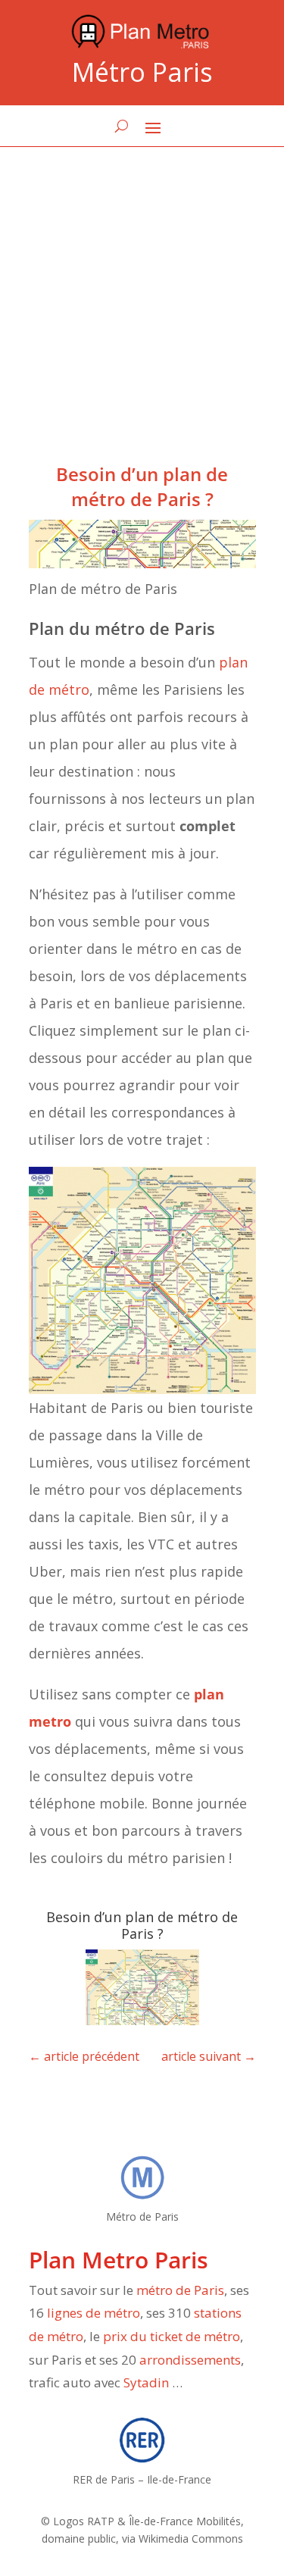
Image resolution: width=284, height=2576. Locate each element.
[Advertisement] (142, 297)
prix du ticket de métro (172, 2336)
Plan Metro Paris (119, 2260)
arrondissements (190, 2360)
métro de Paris (180, 2290)
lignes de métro (94, 2313)
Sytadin (146, 2382)
